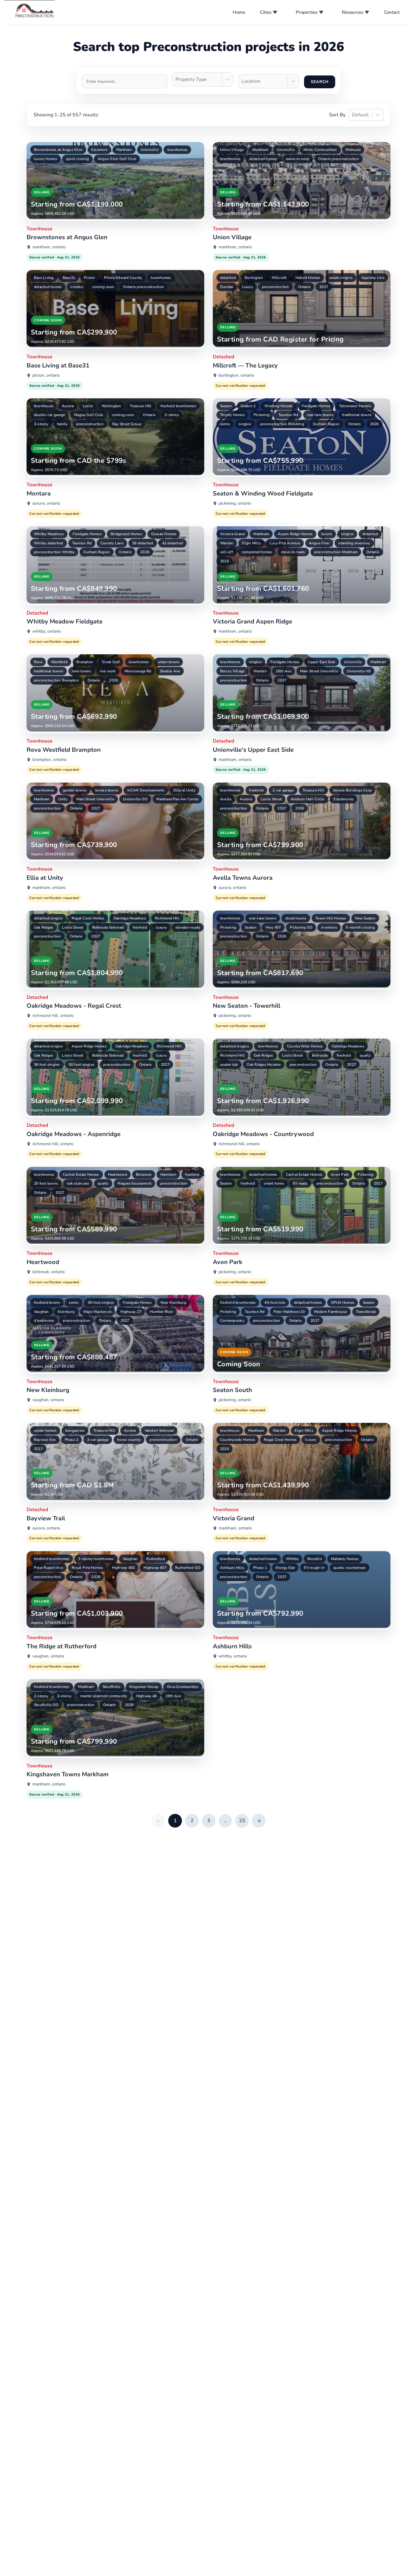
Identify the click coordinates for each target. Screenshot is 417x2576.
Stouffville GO (46, 1705)
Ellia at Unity (184, 790)
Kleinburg (66, 1312)
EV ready (300, 1183)
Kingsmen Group (144, 1687)
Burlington (254, 278)
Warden (227, 543)
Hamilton (168, 1175)
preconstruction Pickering (282, 424)
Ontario (304, 287)
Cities (266, 12)
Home (239, 12)
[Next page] (259, 1821)
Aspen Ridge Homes (295, 534)
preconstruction (276, 287)
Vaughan (41, 1312)
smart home (274, 1183)
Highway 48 (146, 1696)
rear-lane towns (263, 918)
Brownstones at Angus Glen (58, 150)
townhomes (177, 150)
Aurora (68, 406)
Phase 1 (260, 1568)
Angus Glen (319, 543)
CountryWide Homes (305, 1046)
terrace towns (107, 790)
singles (245, 424)
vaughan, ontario (48, 1400)
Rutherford (155, 1559)
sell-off (227, 552)
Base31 (69, 278)
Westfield (59, 662)
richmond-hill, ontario (53, 1016)
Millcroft (279, 278)
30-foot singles (101, 1303)
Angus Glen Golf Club (117, 159)
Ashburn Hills (232, 1568)
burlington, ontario (236, 375)
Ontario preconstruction (339, 159)
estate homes (45, 1431)
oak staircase (78, 1183)
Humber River (161, 1312)
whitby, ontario (47, 631)
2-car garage (283, 790)
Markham (124, 150)
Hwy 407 (273, 927)
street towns (296, 918)
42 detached (173, 543)
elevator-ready (188, 927)
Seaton (226, 406)
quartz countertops (350, 1568)
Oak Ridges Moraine (264, 1065)
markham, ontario (49, 247)
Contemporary (232, 1321)
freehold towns (47, 1303)
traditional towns (357, 415)
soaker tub (229, 1065)
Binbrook (144, 1175)
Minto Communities (320, 150)
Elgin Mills (251, 543)
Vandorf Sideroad (159, 1431)
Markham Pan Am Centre (177, 799)
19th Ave (173, 1696)
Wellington (111, 406)
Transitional (366, 1312)
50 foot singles (82, 1065)
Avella (226, 799)
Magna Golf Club (89, 415)
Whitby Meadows (49, 534)
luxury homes (45, 159)
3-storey (41, 424)
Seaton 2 (248, 406)
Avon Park (340, 1175)
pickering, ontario (235, 503)
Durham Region (326, 424)
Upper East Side (322, 662)
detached (228, 278)
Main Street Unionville (319, 671)
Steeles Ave (170, 671)
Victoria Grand (232, 534)
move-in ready (293, 552)
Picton (89, 278)
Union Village (232, 150)
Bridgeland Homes (126, 534)
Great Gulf (111, 662)
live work (108, 671)
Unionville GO (135, 799)
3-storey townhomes (96, 1559)
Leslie (88, 406)
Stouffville (112, 1687)
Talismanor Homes (355, 406)
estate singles (341, 278)
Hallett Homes (308, 278)
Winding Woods (278, 406)
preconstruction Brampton (56, 680)
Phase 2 (72, 1440)
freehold (256, 790)
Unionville (150, 150)
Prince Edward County (123, 278)
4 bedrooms (44, 1321)
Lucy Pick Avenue (285, 543)
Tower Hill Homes (331, 918)
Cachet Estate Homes (81, 1175)
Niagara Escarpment (134, 1183)
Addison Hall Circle (308, 799)
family (62, 424)
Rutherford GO (188, 1568)
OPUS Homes (343, 1303)
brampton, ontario (49, 760)
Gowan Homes (164, 534)
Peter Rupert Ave (48, 1568)
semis (225, 424)
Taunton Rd (288, 415)
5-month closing (360, 927)
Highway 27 (131, 1312)
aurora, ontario (46, 503)
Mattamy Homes (345, 1559)
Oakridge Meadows (130, 918)
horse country (129, 1440)
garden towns (75, 790)
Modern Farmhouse (331, 1312)
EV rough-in (314, 1568)
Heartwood (118, 1175)
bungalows (75, 1431)
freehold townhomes (178, 406)
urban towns (169, 662)
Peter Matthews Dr (289, 1312)
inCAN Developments (146, 790)
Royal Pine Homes (87, 1568)
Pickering (262, 415)
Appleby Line (373, 278)
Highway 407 (155, 1568)
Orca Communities (183, 1687)
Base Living (44, 278)
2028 (96, 1577)
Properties (307, 12)
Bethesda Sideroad (108, 927)
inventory (329, 927)
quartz (365, 1055)
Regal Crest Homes (88, 918)
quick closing (77, 159)
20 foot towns (46, 1183)
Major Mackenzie (98, 1312)
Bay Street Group (127, 424)
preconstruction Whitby (54, 552)
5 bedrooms (343, 799)
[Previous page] (158, 1821)
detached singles (48, 918)
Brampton (85, 662)
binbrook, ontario (49, 1272)
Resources (353, 12)
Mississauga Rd (138, 671)
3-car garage (98, 1440)
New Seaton (365, 918)
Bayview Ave (45, 1440)
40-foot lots (275, 1303)
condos (77, 287)
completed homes (257, 552)
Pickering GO (301, 927)
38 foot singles (47, 1065)
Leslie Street (271, 799)
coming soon (103, 287)
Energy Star (285, 1568)
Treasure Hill (141, 406)
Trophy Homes (232, 415)
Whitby (292, 1559)
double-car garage (49, 415)
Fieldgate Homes (316, 406)
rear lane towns (320, 415)
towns (327, 534)
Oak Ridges (44, 927)
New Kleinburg (173, 1303)
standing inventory (354, 543)
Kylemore (99, 150)
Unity (63, 799)
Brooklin (315, 1559)
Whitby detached (49, 543)
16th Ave (283, 671)
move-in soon (298, 159)
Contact (392, 12)
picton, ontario (46, 375)
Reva (38, 662)
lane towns (82, 671)
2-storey (172, 415)
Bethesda (320, 1055)
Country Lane (112, 543)
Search (320, 82)
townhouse (44, 406)
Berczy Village (232, 671)
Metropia (353, 150)
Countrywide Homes (238, 1440)
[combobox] (176, 80)
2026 (374, 424)
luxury (247, 287)
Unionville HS (359, 671)
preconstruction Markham (336, 552)
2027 (324, 287)
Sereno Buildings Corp (352, 790)
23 (242, 1821)
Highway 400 (123, 1568)
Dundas (227, 287)
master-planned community (104, 1696)
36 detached (143, 543)
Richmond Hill (167, 918)
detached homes (263, 159)
